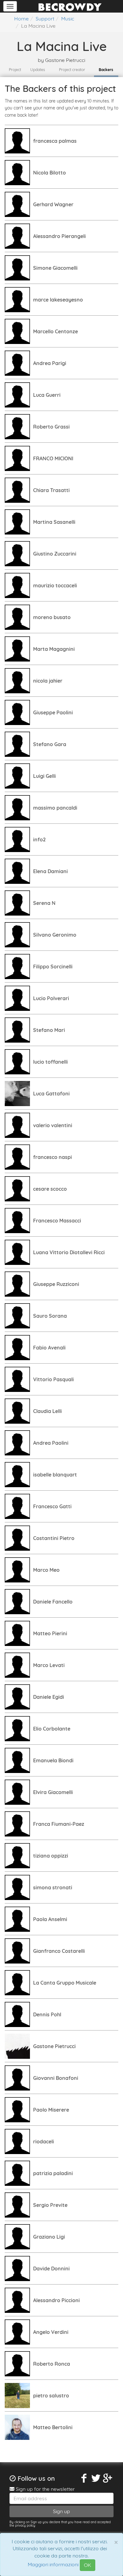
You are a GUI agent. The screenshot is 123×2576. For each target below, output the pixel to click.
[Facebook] (84, 2478)
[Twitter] (96, 2478)
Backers (106, 70)
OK (88, 2565)
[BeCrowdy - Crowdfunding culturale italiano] (70, 6)
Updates (38, 70)
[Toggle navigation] (10, 6)
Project (15, 70)
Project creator (72, 70)
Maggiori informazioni (53, 2565)
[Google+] (108, 2478)
